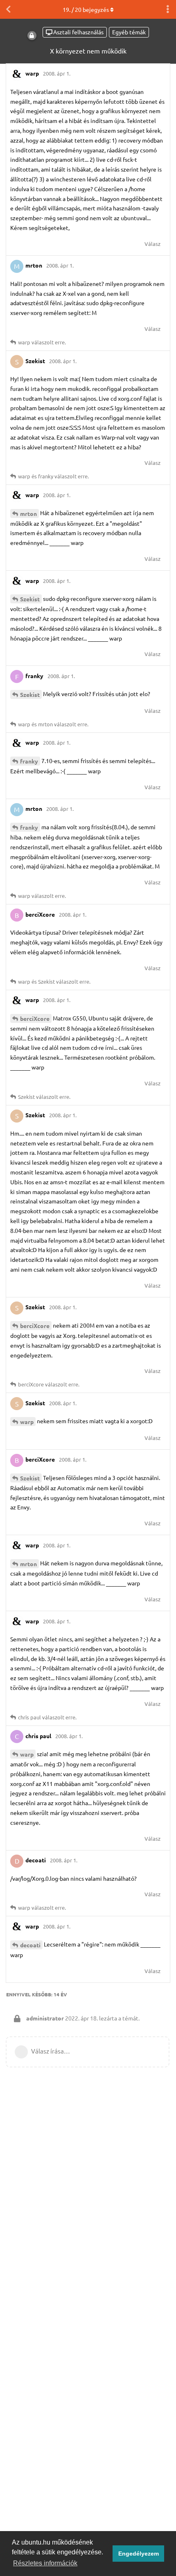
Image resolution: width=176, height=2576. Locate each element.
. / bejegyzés (86, 9)
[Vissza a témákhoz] (8, 9)
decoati (30, 1945)
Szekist (30, 599)
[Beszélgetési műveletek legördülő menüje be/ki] (168, 9)
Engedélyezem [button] (139, 2554)
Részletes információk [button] (45, 2563)
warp (27, 1422)
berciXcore (35, 1018)
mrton (28, 513)
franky (29, 761)
